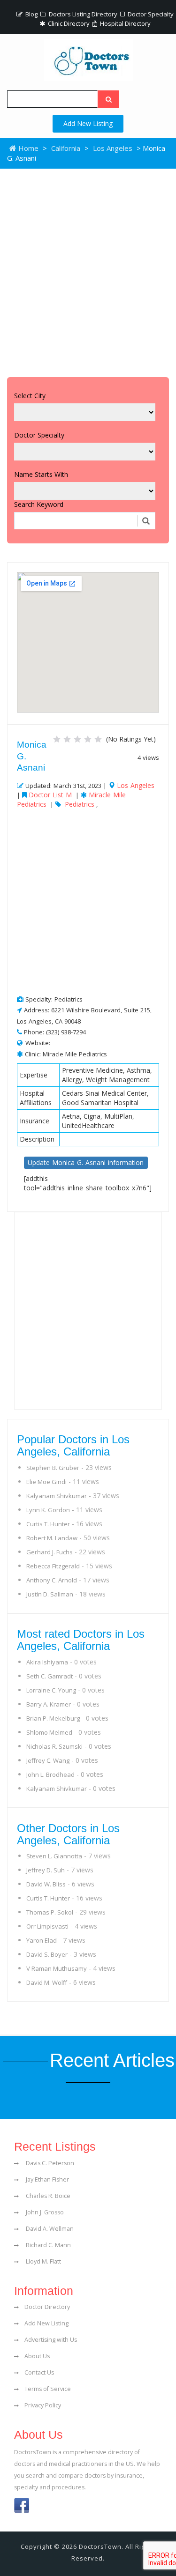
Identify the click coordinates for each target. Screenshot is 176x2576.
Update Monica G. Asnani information (86, 1162)
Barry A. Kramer (49, 1704)
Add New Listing (88, 123)
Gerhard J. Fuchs (50, 1552)
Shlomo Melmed (49, 1732)
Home (27, 148)
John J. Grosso (44, 2212)
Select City (30, 396)
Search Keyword (39, 504)
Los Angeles (113, 148)
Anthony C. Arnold (52, 1580)
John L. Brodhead (50, 1774)
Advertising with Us (51, 2340)
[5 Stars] (98, 739)
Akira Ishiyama (47, 1662)
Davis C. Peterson (49, 2163)
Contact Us (39, 2372)
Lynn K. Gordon (48, 1510)
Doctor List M (50, 795)
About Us (37, 2356)
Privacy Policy (43, 2405)
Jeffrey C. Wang (48, 1760)
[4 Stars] (88, 739)
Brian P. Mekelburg (53, 1718)
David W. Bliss (46, 1884)
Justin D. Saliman (50, 1594)
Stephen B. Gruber (53, 1468)
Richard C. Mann (48, 2245)
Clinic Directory (68, 23)
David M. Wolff (47, 1982)
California (66, 148)
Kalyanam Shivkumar (57, 1496)
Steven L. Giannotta (54, 1856)
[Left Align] (108, 99)
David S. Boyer (47, 1954)
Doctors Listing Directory (82, 14)
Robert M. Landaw (52, 1538)
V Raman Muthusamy (57, 1968)
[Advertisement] (88, 271)
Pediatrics (80, 804)
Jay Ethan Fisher (47, 2179)
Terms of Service (48, 2389)
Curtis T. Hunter (48, 1524)
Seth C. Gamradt (50, 1676)
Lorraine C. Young (51, 1690)
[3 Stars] (77, 739)
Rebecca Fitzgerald (53, 1566)
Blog (31, 14)
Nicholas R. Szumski (54, 1746)
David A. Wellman (49, 2229)
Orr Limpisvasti (47, 1926)
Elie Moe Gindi (46, 1482)
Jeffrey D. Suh (46, 1870)
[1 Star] (57, 739)
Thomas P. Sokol (50, 1912)
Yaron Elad (42, 1940)
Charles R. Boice (47, 2196)
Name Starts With (41, 474)
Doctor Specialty (150, 14)
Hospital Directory (125, 23)
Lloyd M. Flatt (43, 2261)
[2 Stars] (67, 739)
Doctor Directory (47, 2307)
